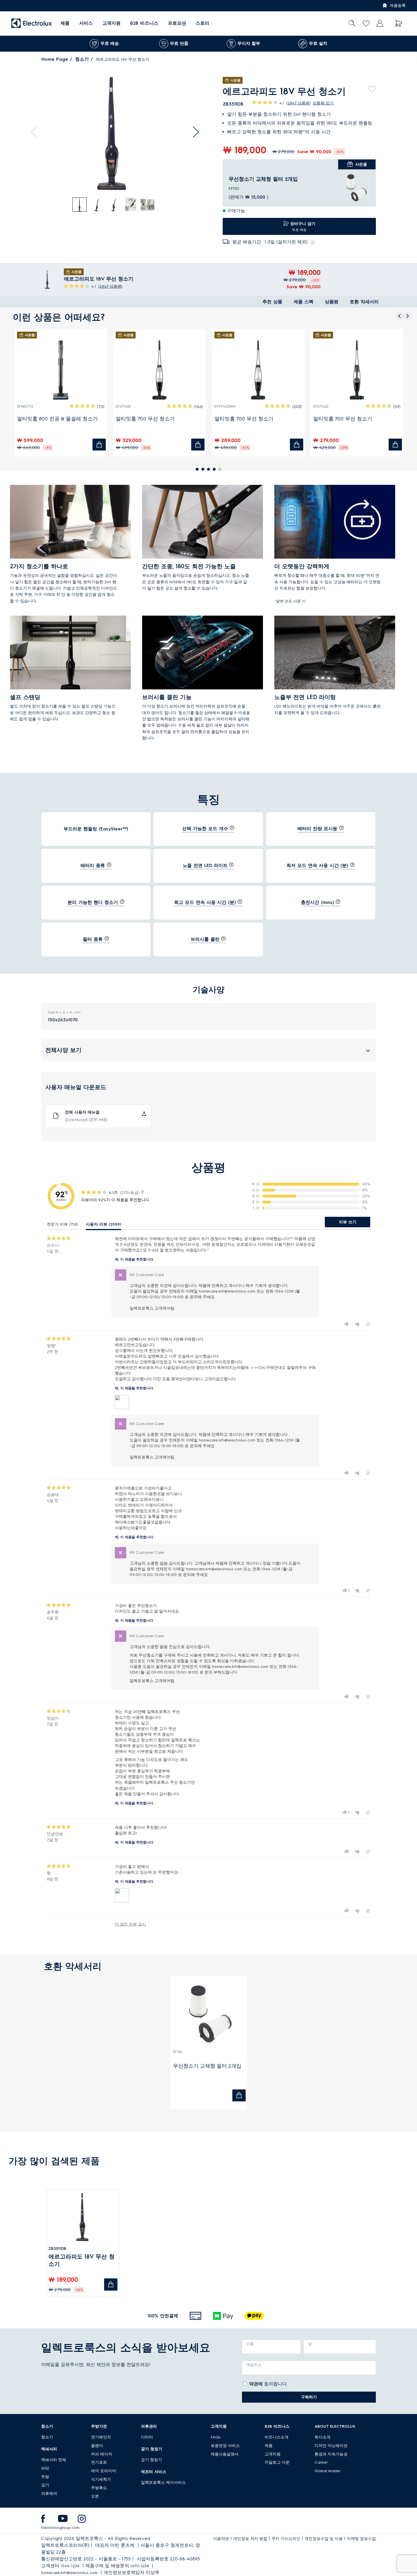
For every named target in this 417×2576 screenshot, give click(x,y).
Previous (37, 132)
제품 (269, 2446)
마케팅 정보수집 (361, 2539)
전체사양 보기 (63, 1050)
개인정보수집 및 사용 (324, 2539)
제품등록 (398, 6)
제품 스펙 (304, 302)
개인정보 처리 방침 (250, 2539)
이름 (250, 2344)
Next (193, 132)
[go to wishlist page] (366, 23)
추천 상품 (272, 302)
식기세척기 (101, 2479)
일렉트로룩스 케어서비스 (163, 2483)
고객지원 (111, 23)
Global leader (328, 2471)
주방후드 (99, 2488)
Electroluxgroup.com (60, 2528)
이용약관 (221, 2539)
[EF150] (356, 188)
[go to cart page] (399, 23)
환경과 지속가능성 (331, 2454)
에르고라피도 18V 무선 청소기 (82, 2260)
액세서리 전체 (54, 2460)
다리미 (147, 2437)
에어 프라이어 (104, 2471)
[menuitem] (65, 23)
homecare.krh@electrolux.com (69, 2573)
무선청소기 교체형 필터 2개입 (263, 179)
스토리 (203, 23)
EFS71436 (123, 406)
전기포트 (99, 2462)
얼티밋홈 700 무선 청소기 (145, 419)
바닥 (45, 2468)
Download (86, 1120)
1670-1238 (140, 2566)
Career (321, 2462)
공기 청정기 (151, 2460)
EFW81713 (25, 406)
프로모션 (177, 23)
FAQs (216, 2437)
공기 (45, 2485)
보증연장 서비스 (225, 2446)
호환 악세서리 (364, 302)
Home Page (55, 59)
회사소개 (323, 2437)
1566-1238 (70, 2566)
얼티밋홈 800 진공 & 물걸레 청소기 (57, 419)
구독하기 (309, 2397)
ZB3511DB (57, 2248)
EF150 (178, 2052)
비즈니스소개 (277, 2437)
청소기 (82, 59)
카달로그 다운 (277, 2462)
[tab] (80, 205)
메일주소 (254, 2365)
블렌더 (97, 2446)
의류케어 (49, 2494)
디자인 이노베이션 (331, 2446)
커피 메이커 (102, 2454)
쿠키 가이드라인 (286, 2539)
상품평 (332, 302)
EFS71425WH (225, 406)
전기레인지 (101, 2437)
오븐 (95, 2496)
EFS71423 (321, 406)
